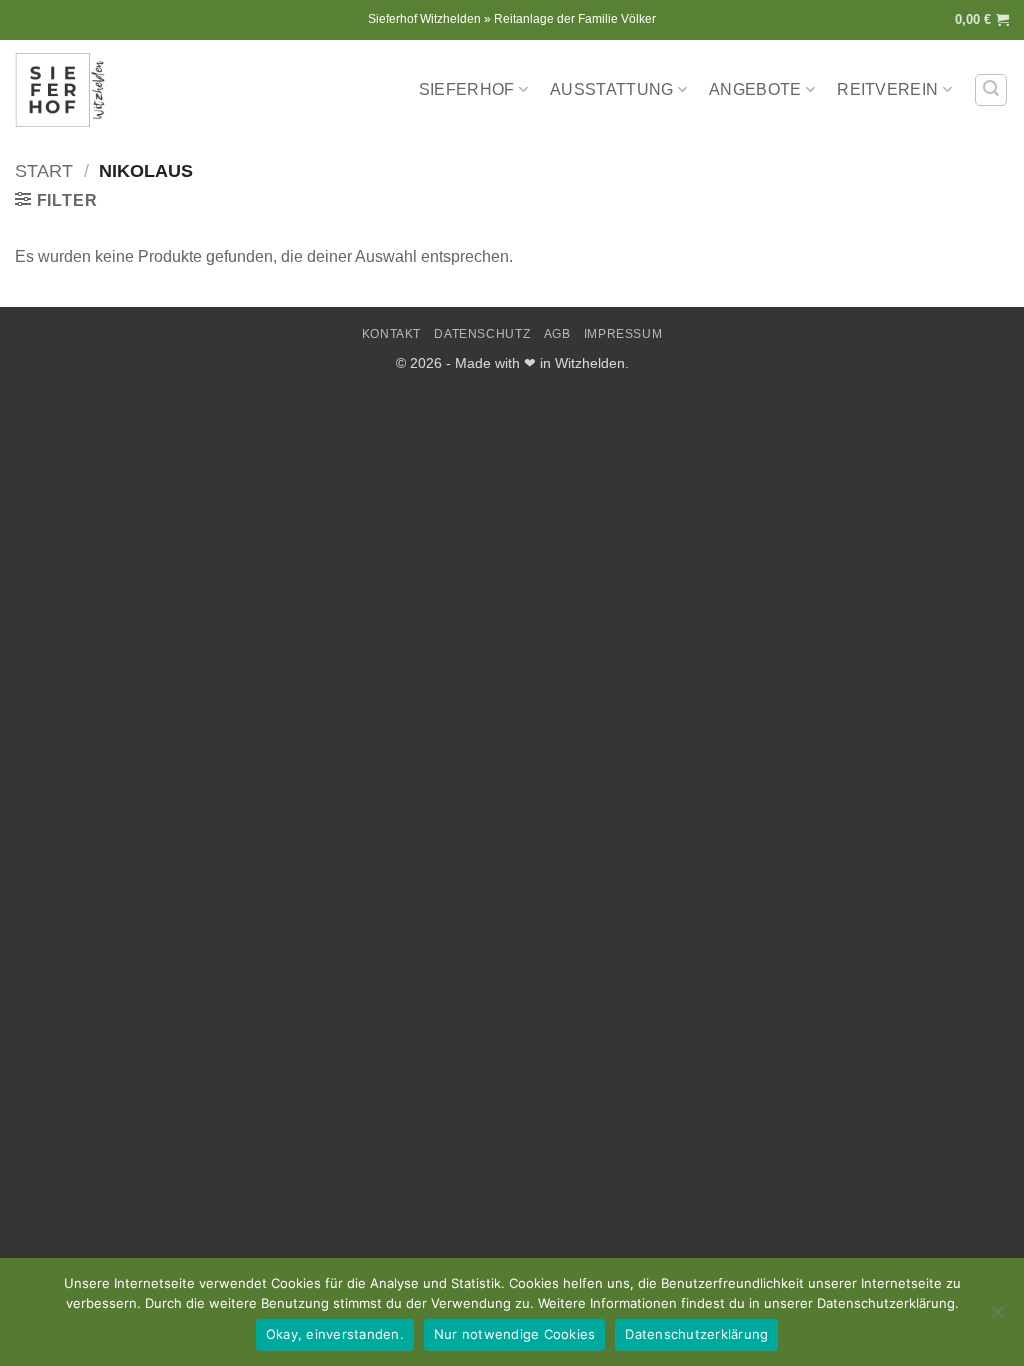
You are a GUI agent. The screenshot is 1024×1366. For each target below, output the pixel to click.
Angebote (755, 89)
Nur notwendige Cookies (515, 1334)
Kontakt (391, 334)
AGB (557, 334)
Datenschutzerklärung (696, 1334)
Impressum (623, 334)
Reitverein (887, 89)
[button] (982, 20)
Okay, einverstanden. (335, 1334)
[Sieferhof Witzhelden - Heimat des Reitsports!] (65, 90)
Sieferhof (467, 89)
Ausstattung (612, 89)
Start (44, 170)
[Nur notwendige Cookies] (997, 1318)
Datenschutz (482, 334)
